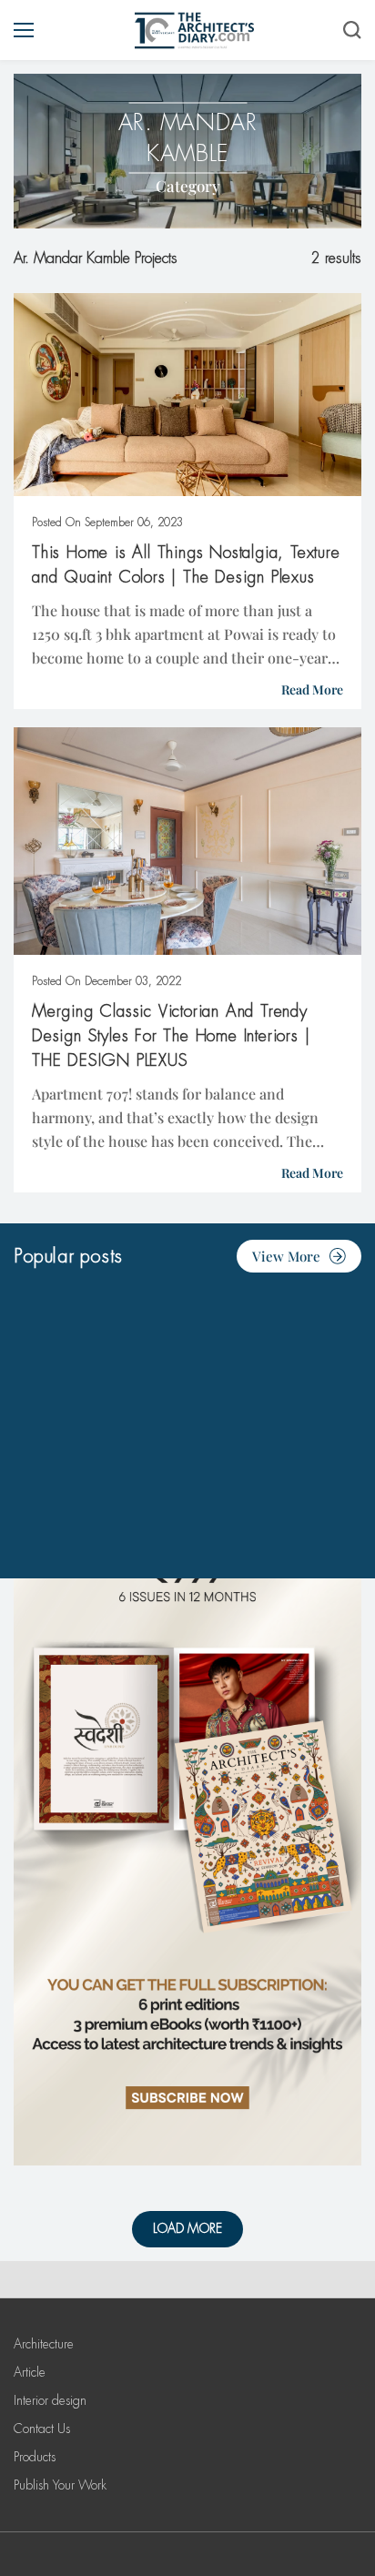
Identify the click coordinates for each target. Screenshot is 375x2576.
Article (30, 2372)
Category (188, 186)
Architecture (44, 2344)
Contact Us (42, 2429)
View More (286, 1256)
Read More (312, 690)
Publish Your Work (60, 2485)
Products (35, 2457)
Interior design (50, 2400)
